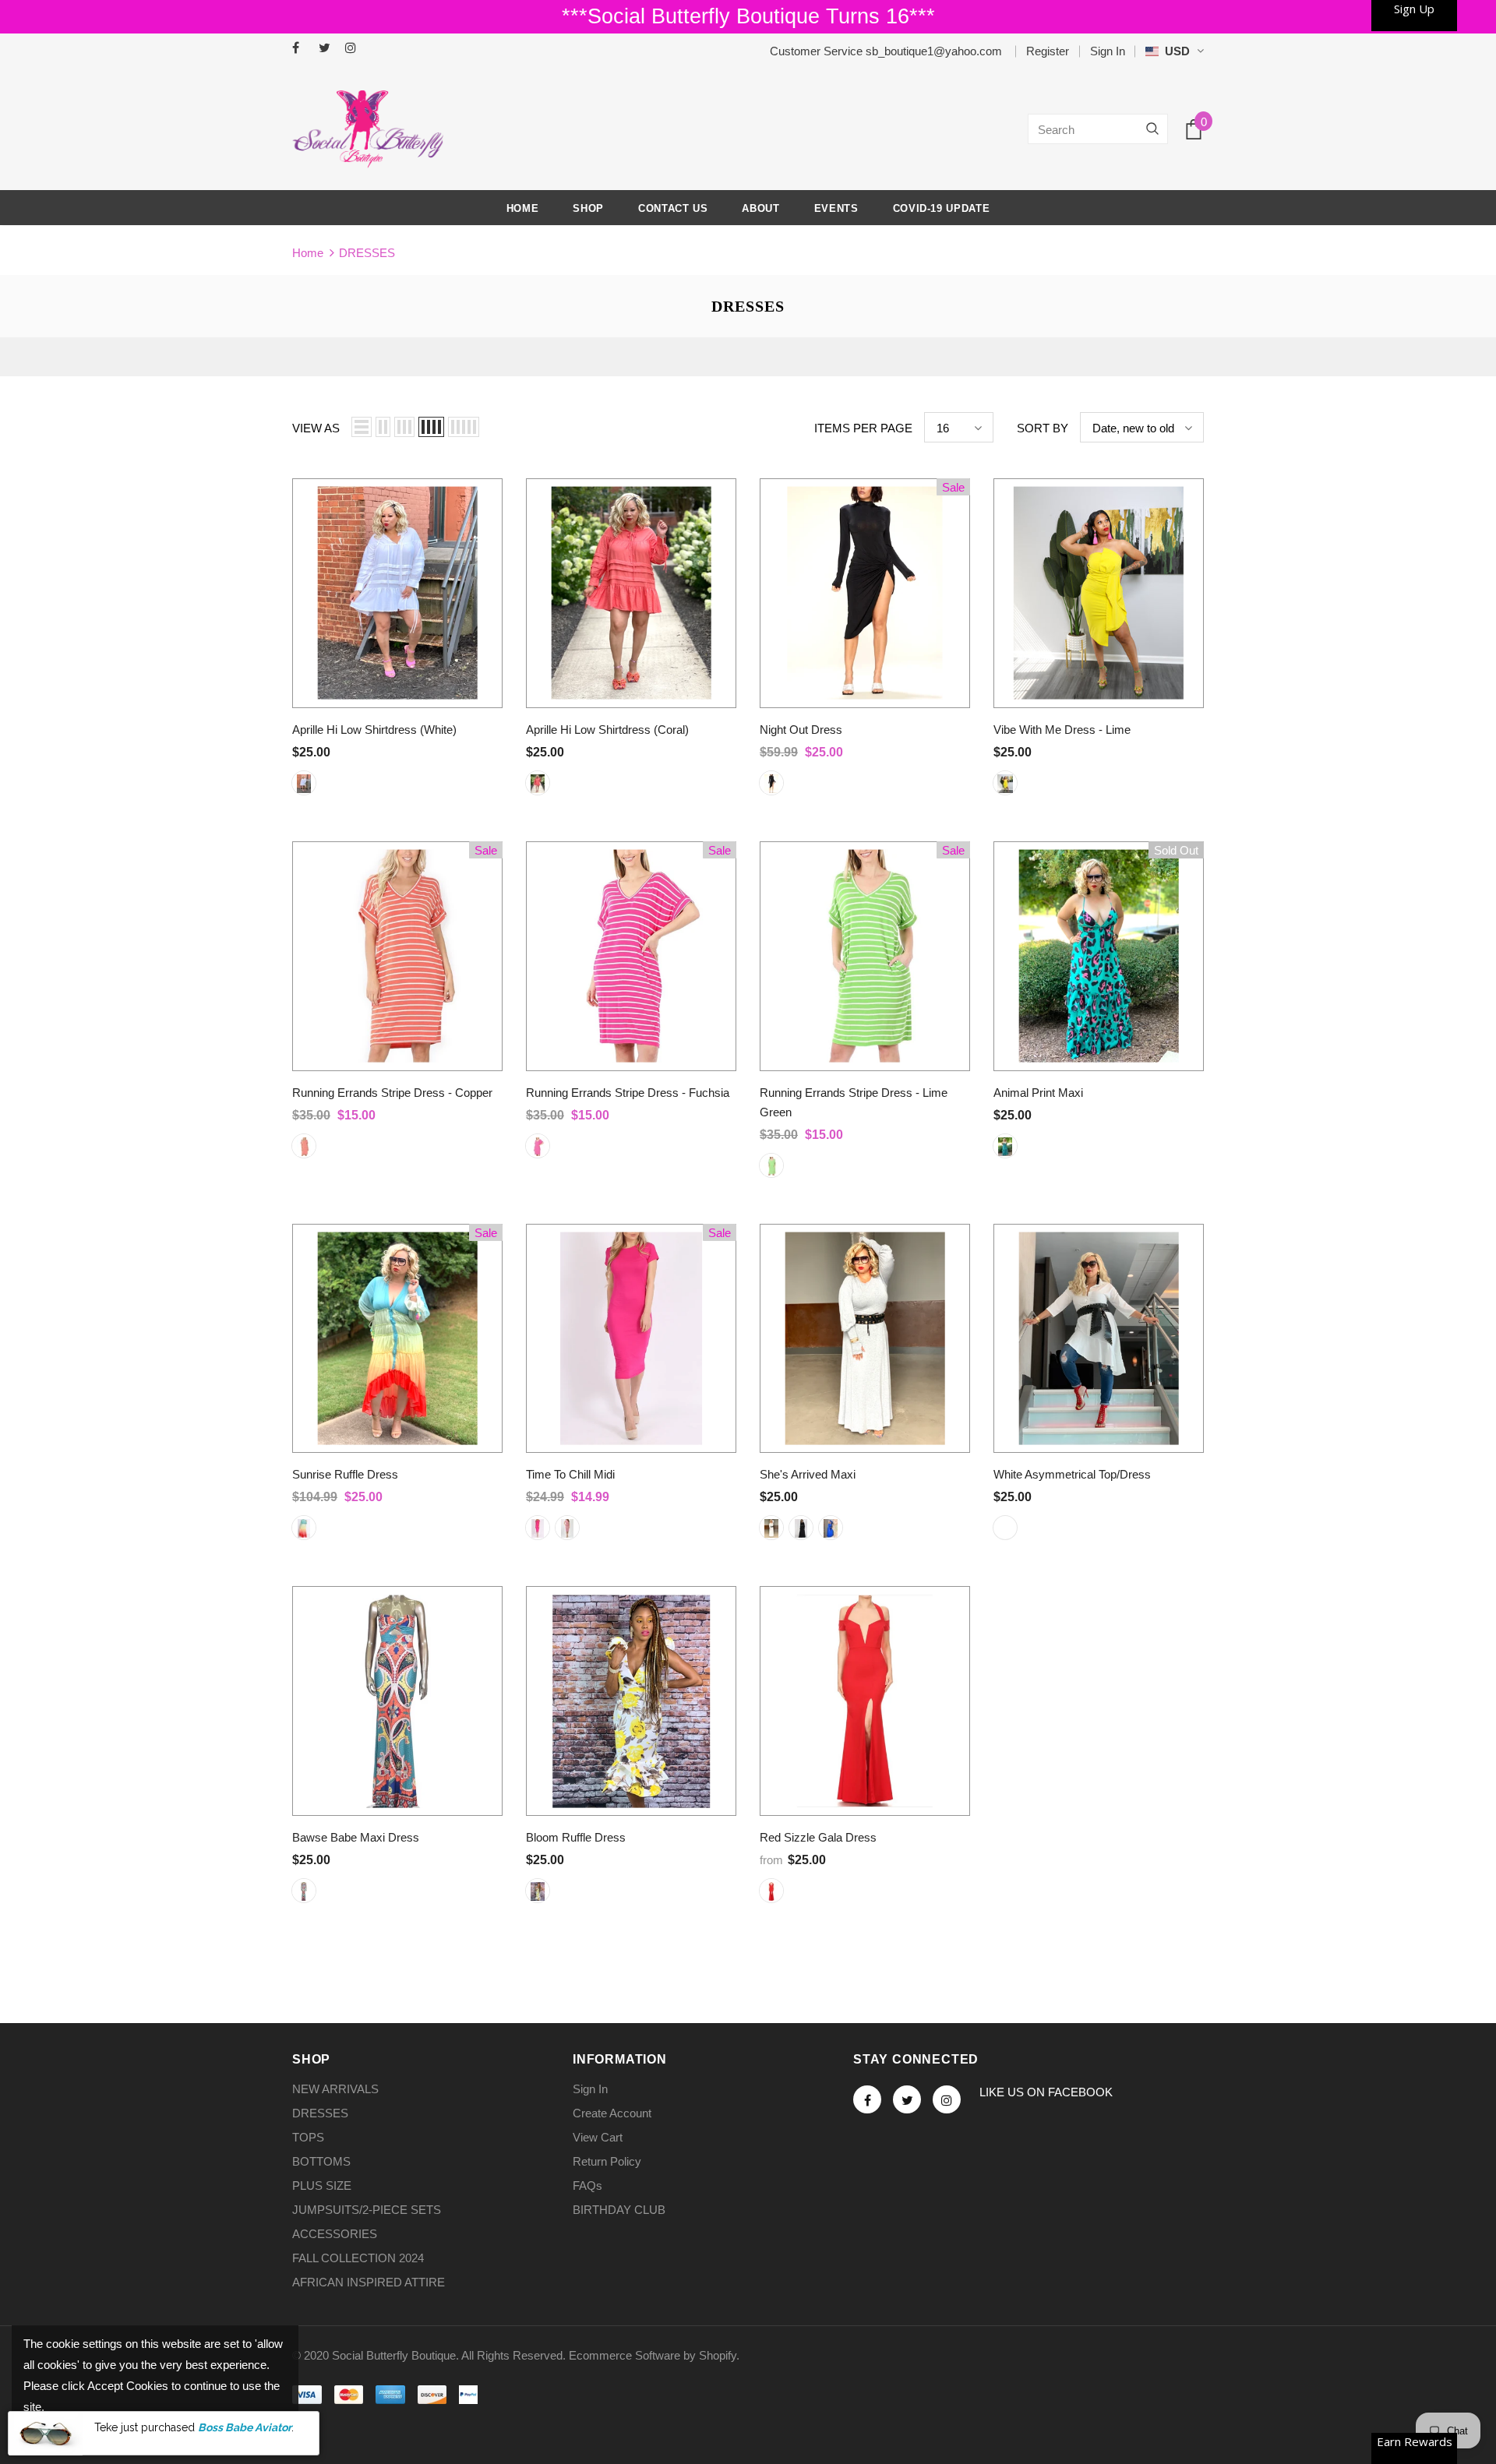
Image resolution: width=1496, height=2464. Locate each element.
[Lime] (1005, 783)
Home (308, 253)
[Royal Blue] (831, 1528)
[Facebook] (302, 49)
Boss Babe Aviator (245, 2427)
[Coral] (538, 783)
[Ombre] (304, 1528)
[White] (304, 783)
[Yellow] (538, 1891)
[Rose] (567, 1528)
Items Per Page (863, 428)
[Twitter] (328, 49)
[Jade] (304, 1891)
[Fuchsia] (538, 1146)
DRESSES (367, 253)
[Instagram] (355, 49)
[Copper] (304, 1146)
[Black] (771, 783)
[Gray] (771, 1528)
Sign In (1108, 51)
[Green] (1005, 1146)
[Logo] (368, 129)
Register (1048, 51)
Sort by (1043, 428)
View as (316, 428)
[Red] (771, 1891)
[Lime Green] (771, 1165)
